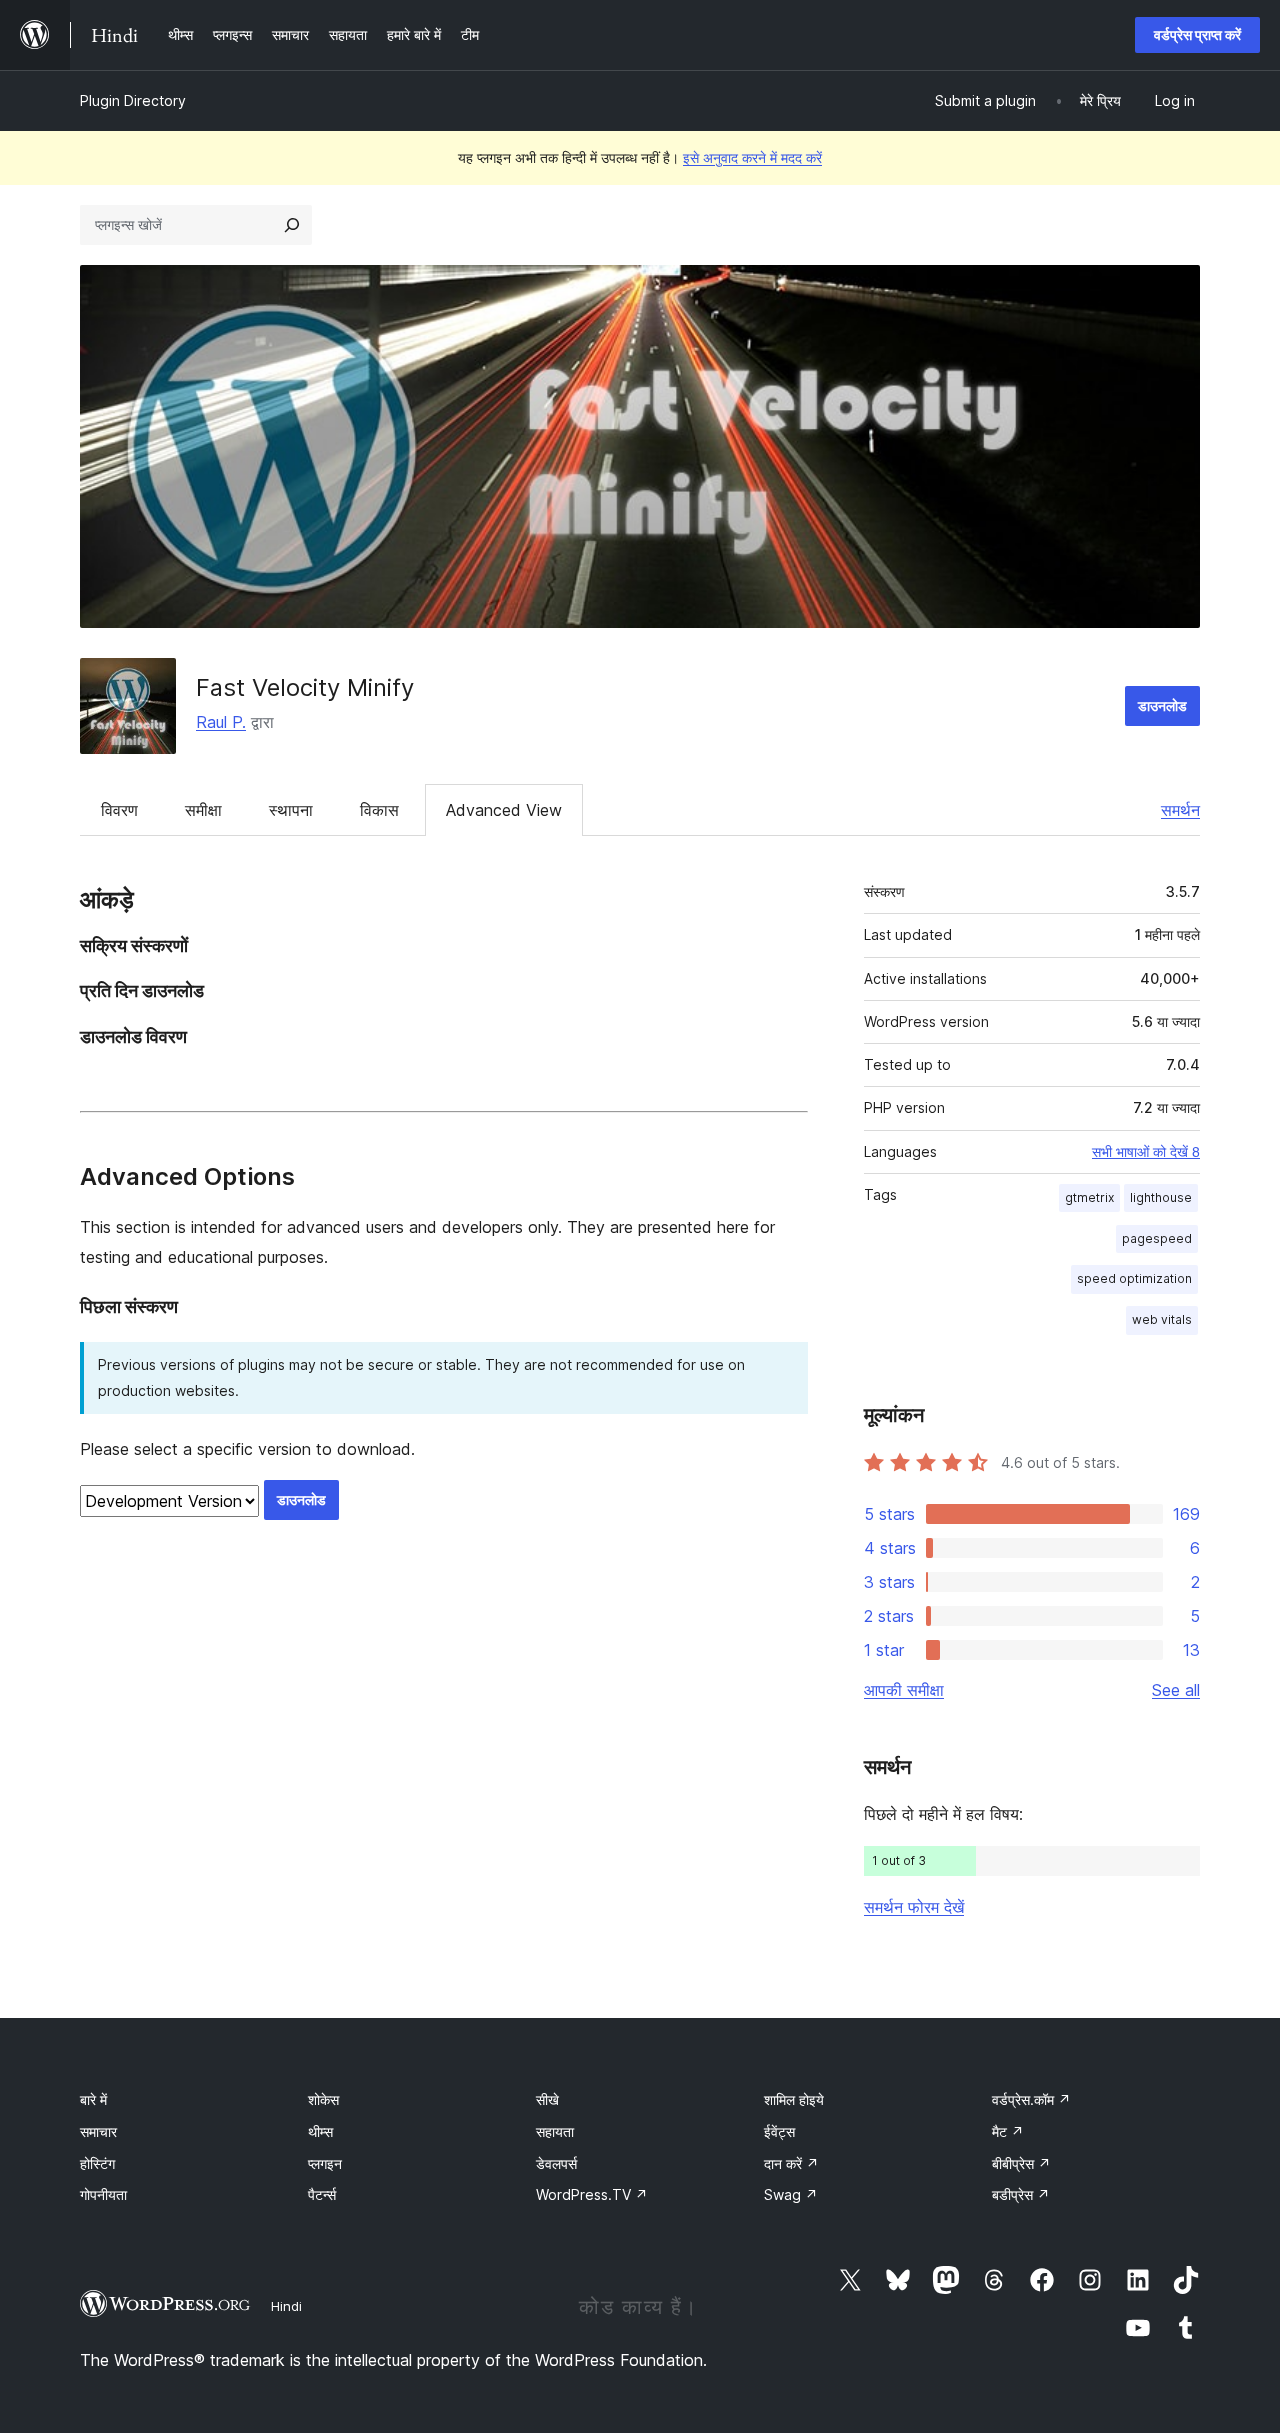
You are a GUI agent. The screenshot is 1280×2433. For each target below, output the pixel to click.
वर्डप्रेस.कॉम (1031, 2099)
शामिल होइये (794, 2099)
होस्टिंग (97, 2163)
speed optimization (1134, 1278)
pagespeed (1157, 1238)
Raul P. (221, 722)
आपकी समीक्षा (904, 1690)
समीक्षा (203, 810)
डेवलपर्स (556, 2163)
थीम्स (320, 2131)
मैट (1008, 2131)
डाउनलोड (1162, 705)
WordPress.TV (592, 2194)
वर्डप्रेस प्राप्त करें (1197, 34)
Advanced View (504, 810)
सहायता (555, 2131)
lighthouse (1161, 1197)
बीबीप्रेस (1021, 2163)
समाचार (98, 2131)
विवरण (119, 810)
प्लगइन (325, 2163)
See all (1176, 1690)
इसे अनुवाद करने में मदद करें (752, 157)
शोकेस (323, 2099)
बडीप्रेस (1021, 2194)
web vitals (1162, 1319)
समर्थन (1180, 810)
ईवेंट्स (779, 2131)
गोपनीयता (103, 2194)
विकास (379, 810)
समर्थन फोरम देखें (914, 1907)
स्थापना (291, 810)
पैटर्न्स (322, 2194)
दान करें (791, 2163)
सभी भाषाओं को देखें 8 (1146, 1152)
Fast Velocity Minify (305, 687)
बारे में (93, 2099)
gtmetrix (1089, 1197)
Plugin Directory (133, 100)
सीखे (547, 2099)
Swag (791, 2194)
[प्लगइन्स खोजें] (292, 225)
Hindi (286, 2306)
